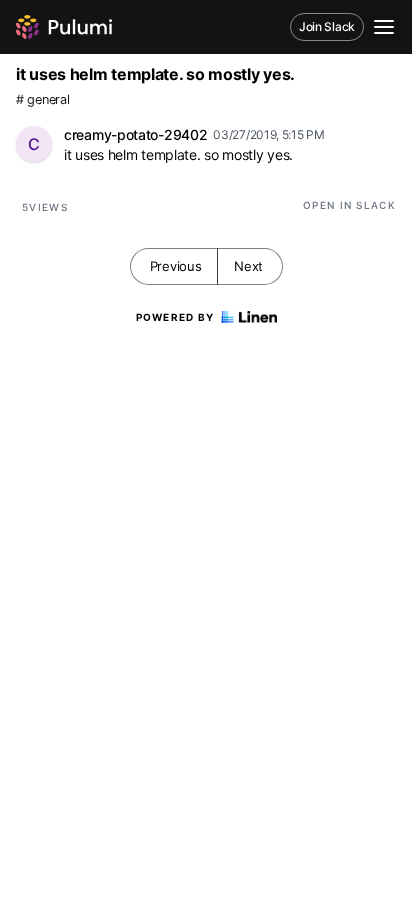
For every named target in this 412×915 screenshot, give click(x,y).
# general (42, 99)
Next (248, 266)
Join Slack (327, 26)
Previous (176, 266)
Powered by (175, 317)
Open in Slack (349, 205)
